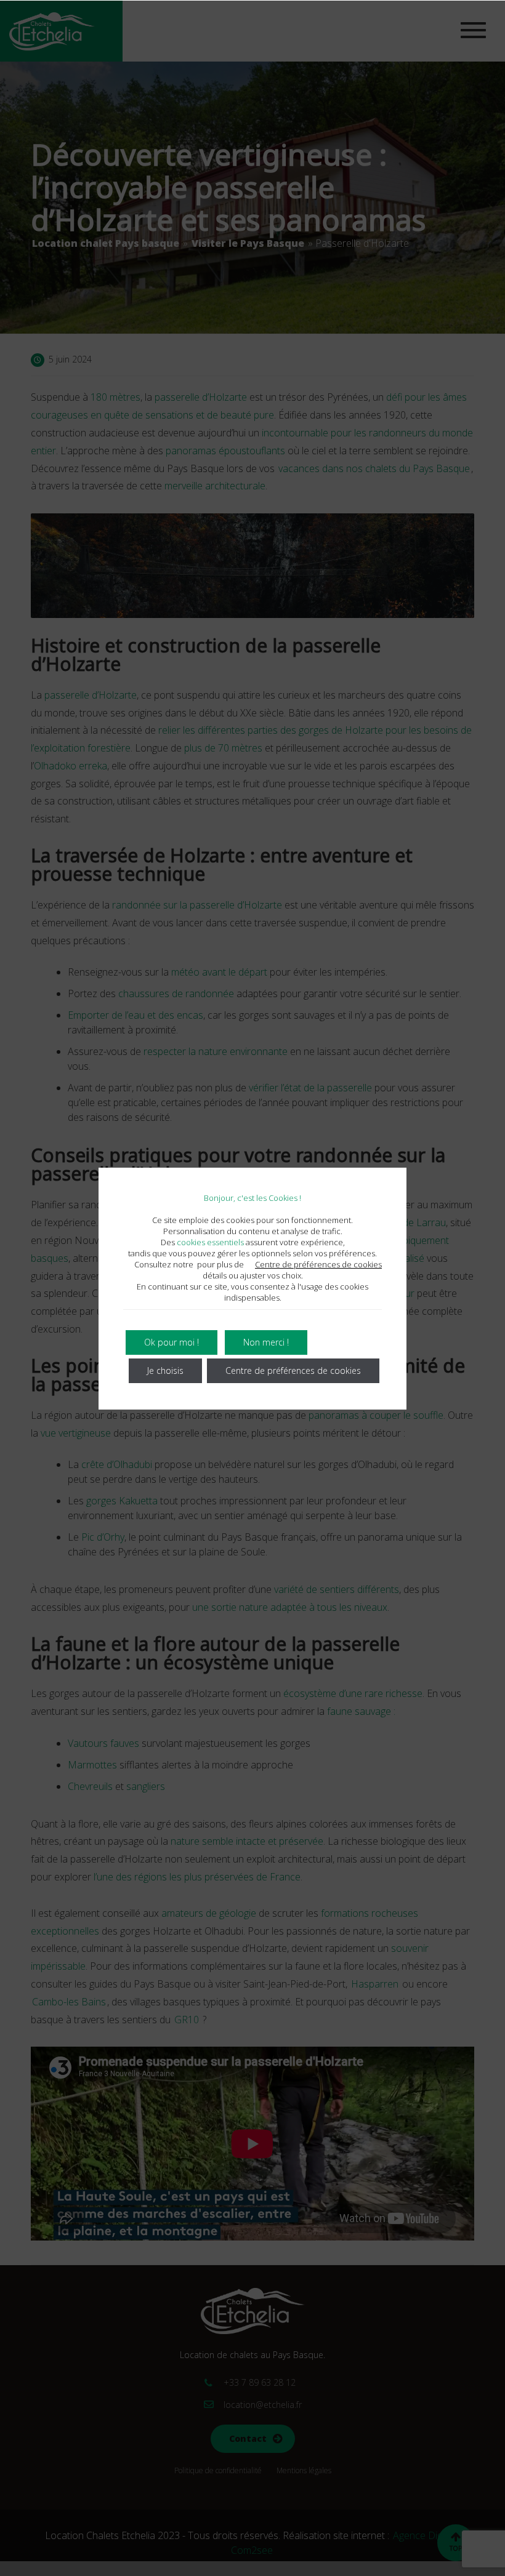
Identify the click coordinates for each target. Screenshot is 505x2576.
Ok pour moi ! (172, 1342)
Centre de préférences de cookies (318, 1264)
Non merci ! (266, 1342)
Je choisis (165, 1370)
